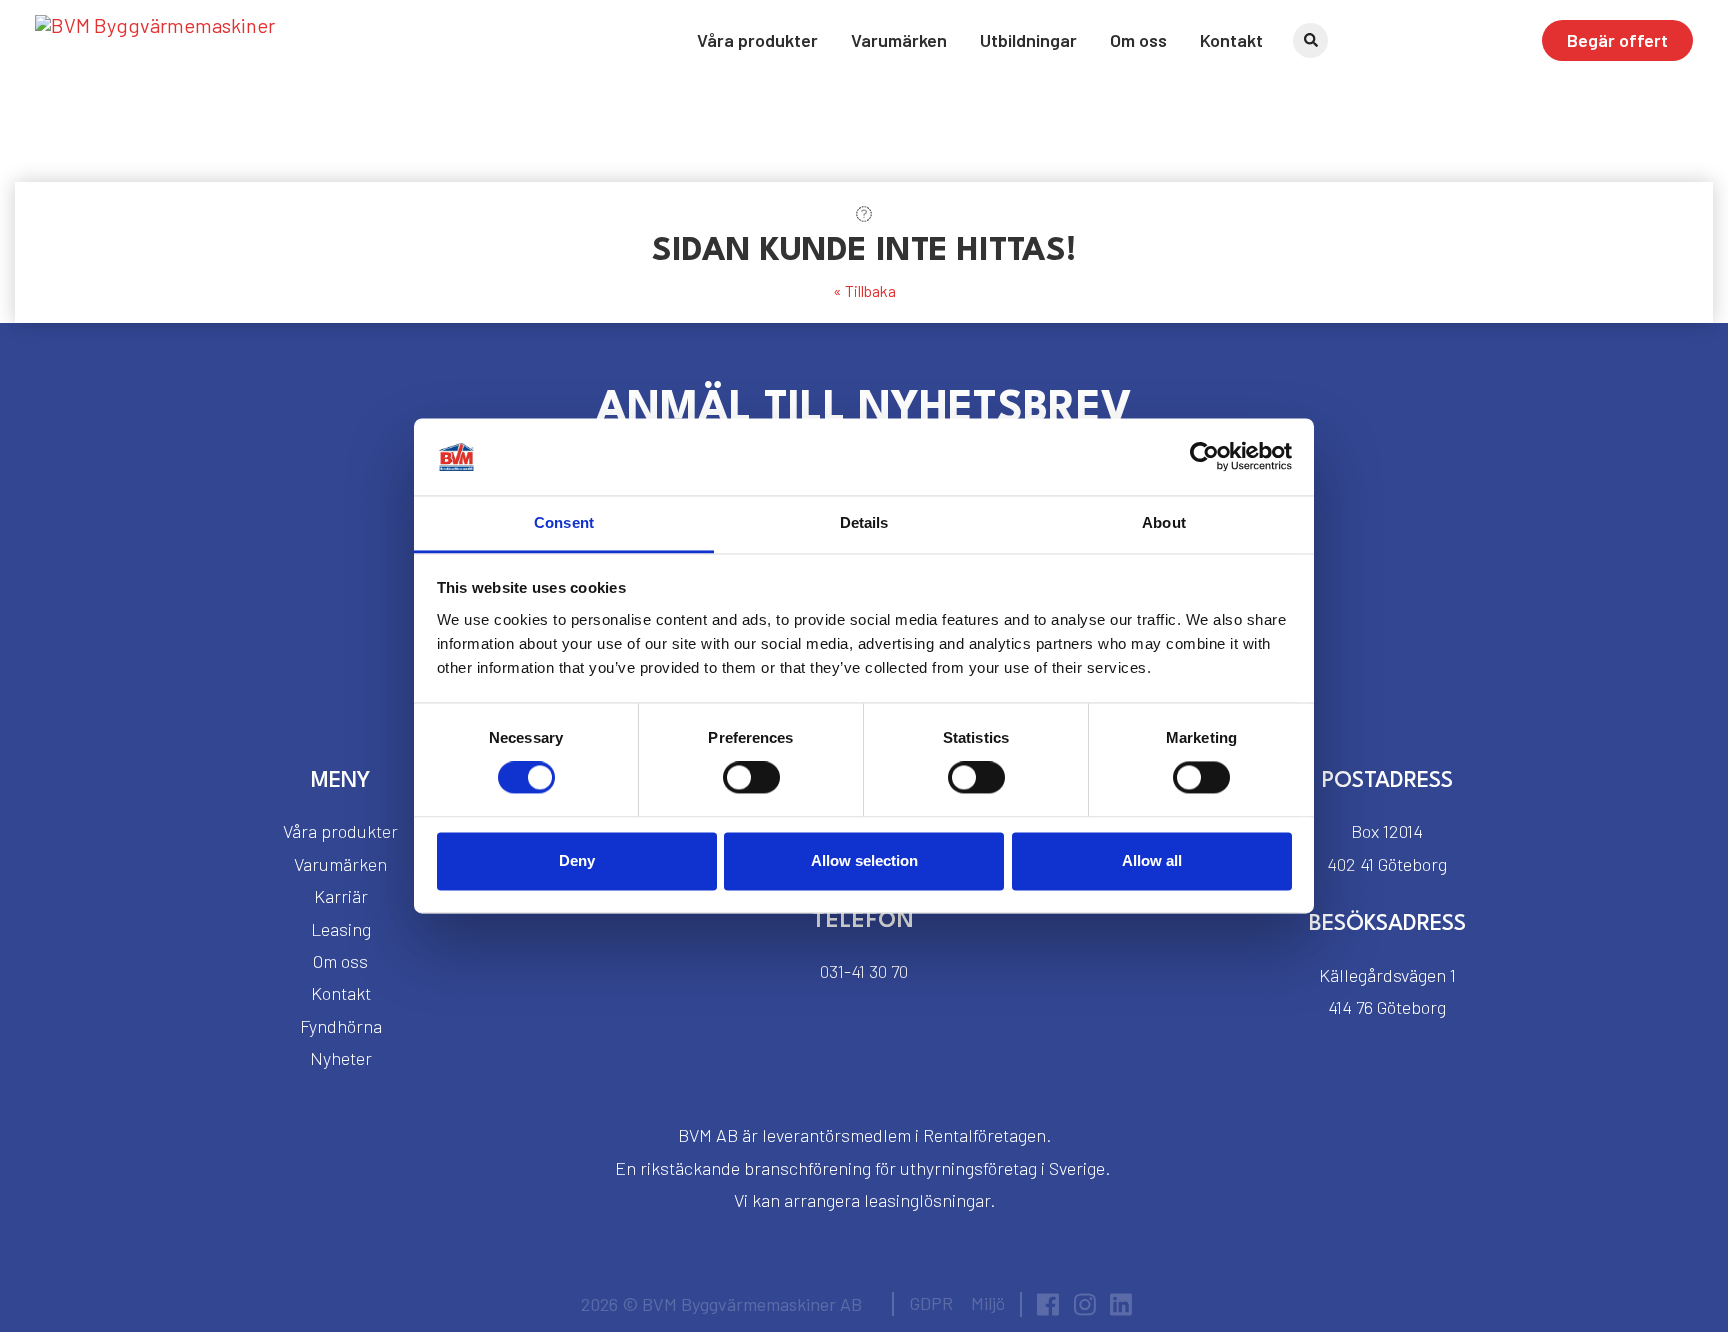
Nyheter (341, 1058)
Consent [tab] (564, 522)
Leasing (341, 929)
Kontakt (1231, 40)
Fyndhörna (341, 1026)
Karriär (341, 896)
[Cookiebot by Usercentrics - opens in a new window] (1204, 457)
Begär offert (1617, 40)
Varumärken (899, 40)
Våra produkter (757, 40)
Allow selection (864, 860)
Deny (577, 860)
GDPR (931, 1303)
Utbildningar (1028, 40)
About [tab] (1164, 522)
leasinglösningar (927, 1200)
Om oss (1138, 40)
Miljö (988, 1303)
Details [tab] (864, 522)
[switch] (751, 778)
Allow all (1152, 860)
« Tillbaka (864, 290)
